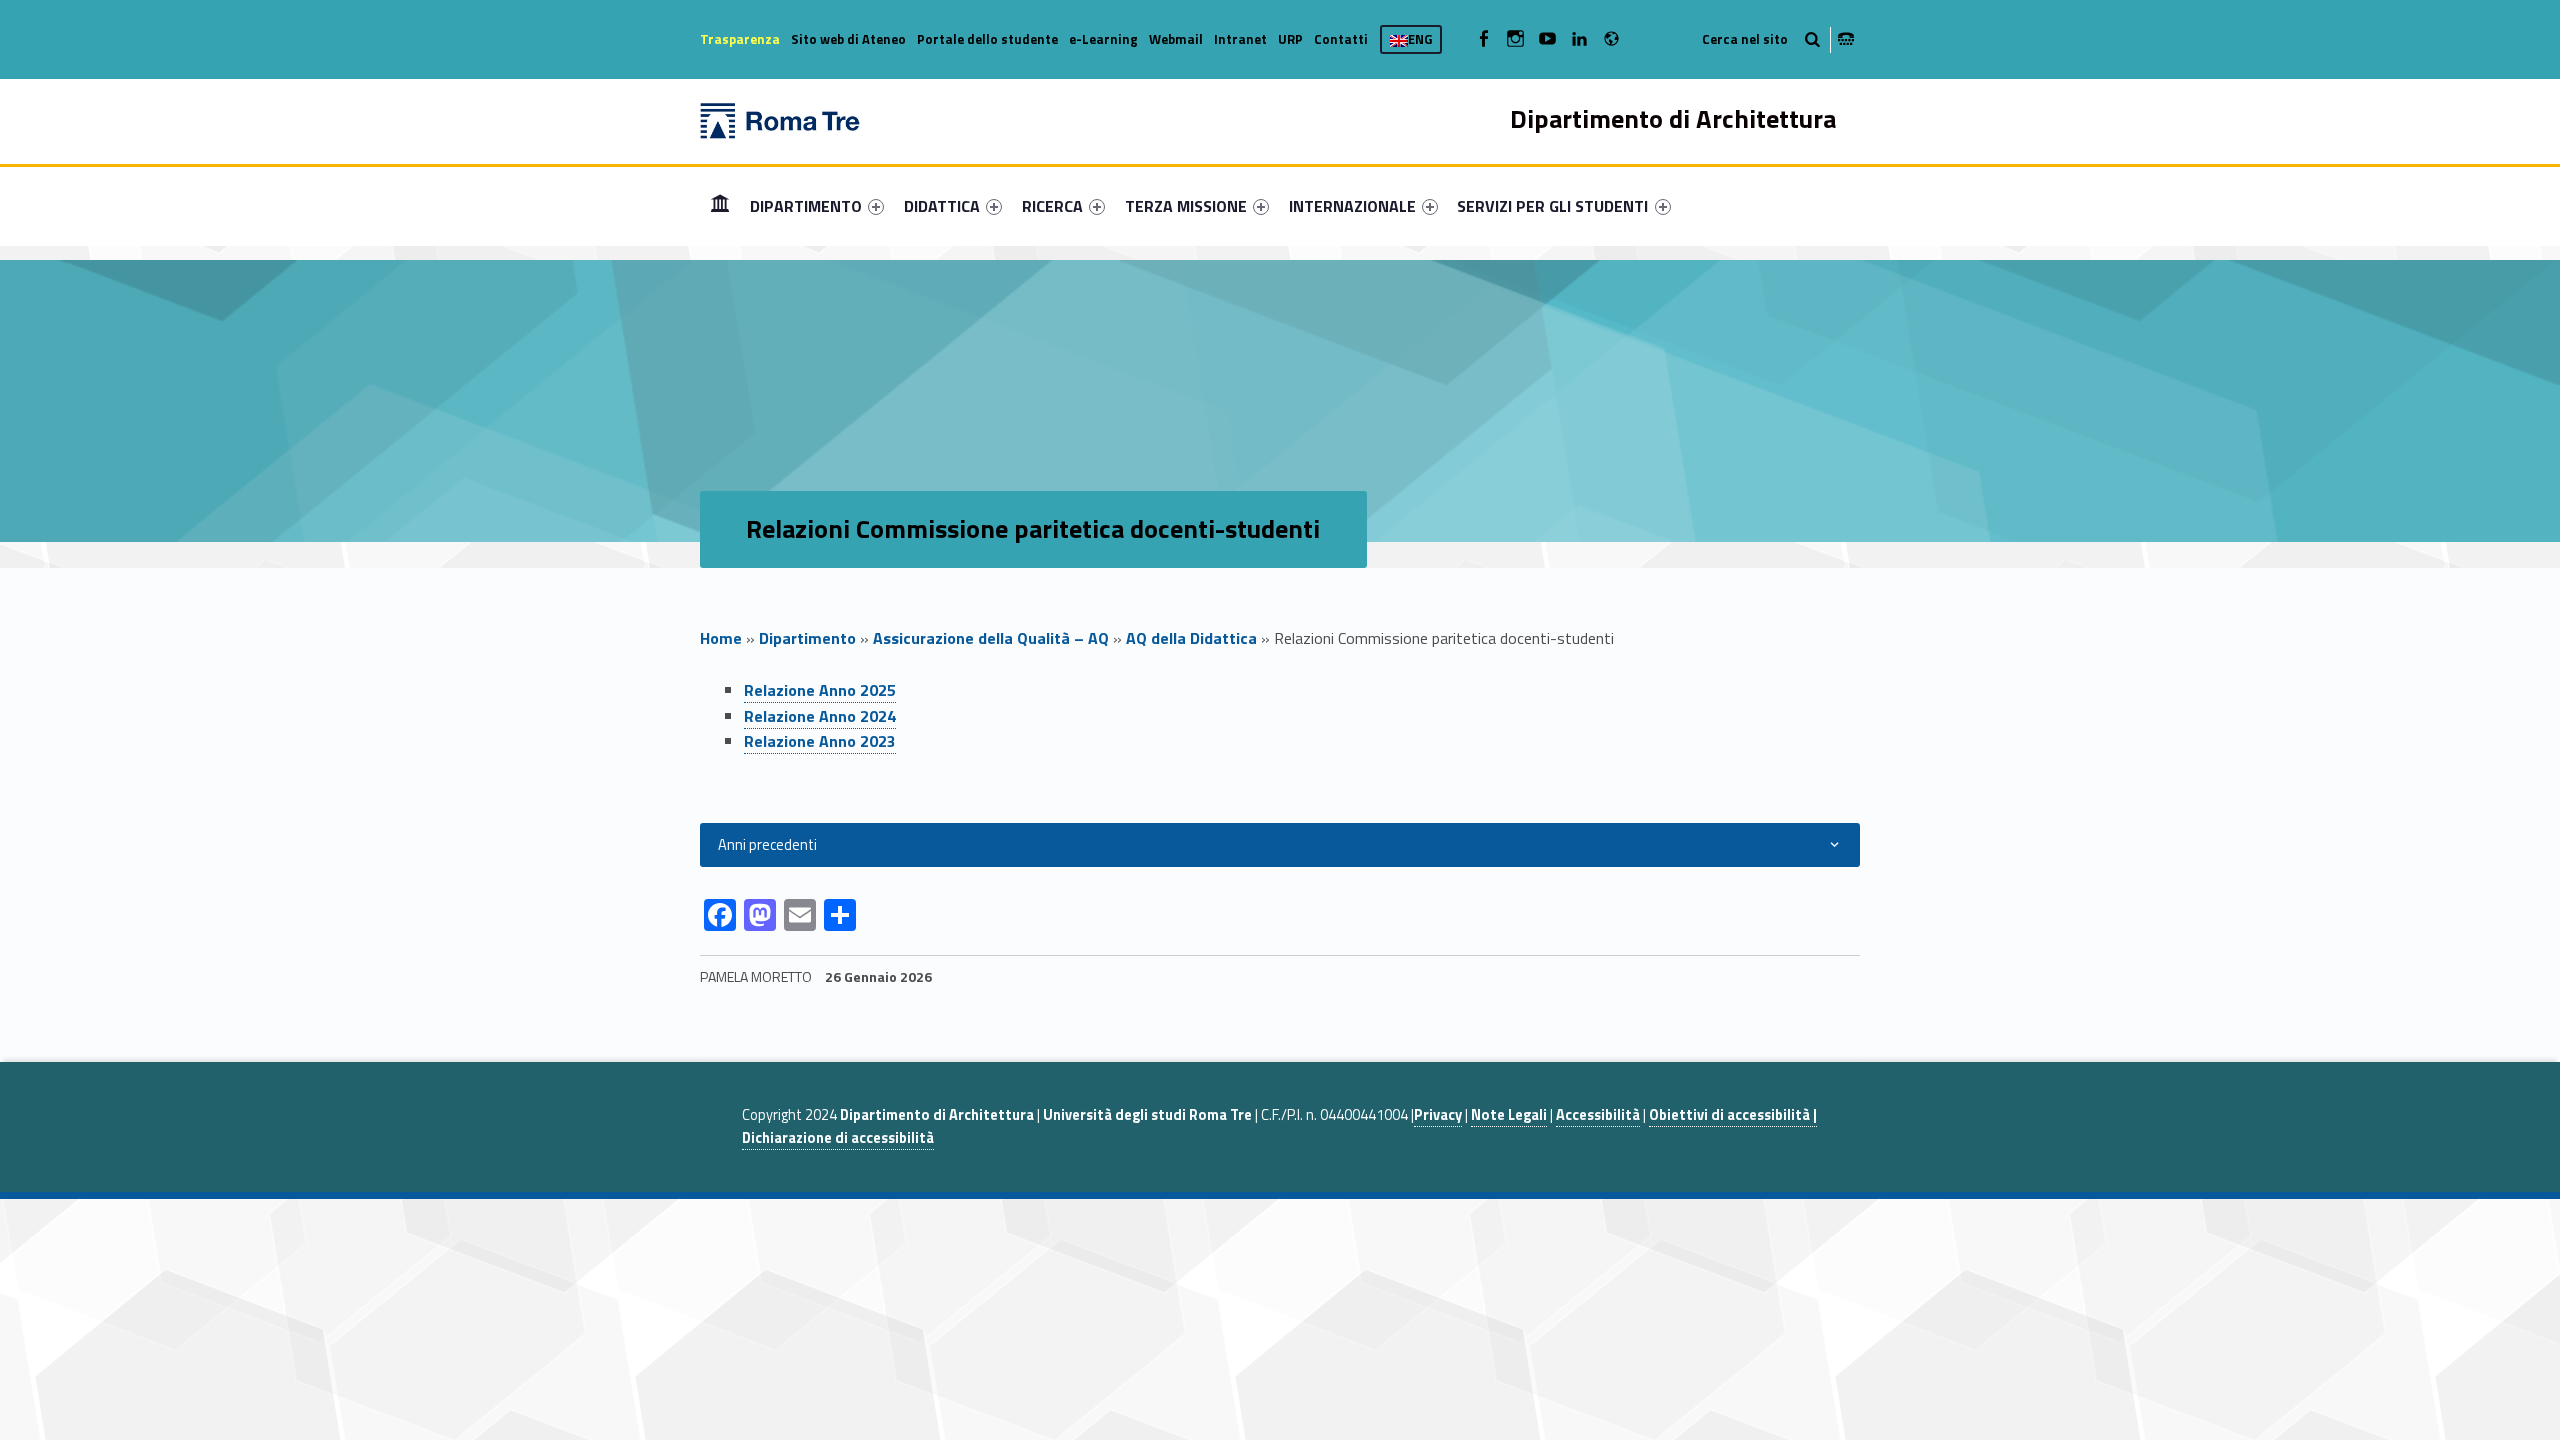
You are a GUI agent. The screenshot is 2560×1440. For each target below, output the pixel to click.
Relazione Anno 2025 (820, 690)
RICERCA (1052, 206)
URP (1290, 39)
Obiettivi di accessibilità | (1733, 1115)
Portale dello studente (987, 39)
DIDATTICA (942, 206)
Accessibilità (1598, 1115)
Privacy (1438, 1115)
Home (720, 205)
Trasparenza (740, 39)
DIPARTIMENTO (806, 206)
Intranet (1240, 39)
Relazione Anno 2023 (820, 741)
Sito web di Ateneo (848, 39)
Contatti (1341, 39)
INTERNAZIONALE (1352, 206)
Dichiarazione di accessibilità (838, 1138)
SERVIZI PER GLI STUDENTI (1552, 206)
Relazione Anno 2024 (820, 716)
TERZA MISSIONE (1186, 206)
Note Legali (1509, 1115)
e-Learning (1103, 39)
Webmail (1176, 39)
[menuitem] (720, 206)
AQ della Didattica (1191, 638)
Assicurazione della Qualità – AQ (991, 638)
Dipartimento (807, 638)
